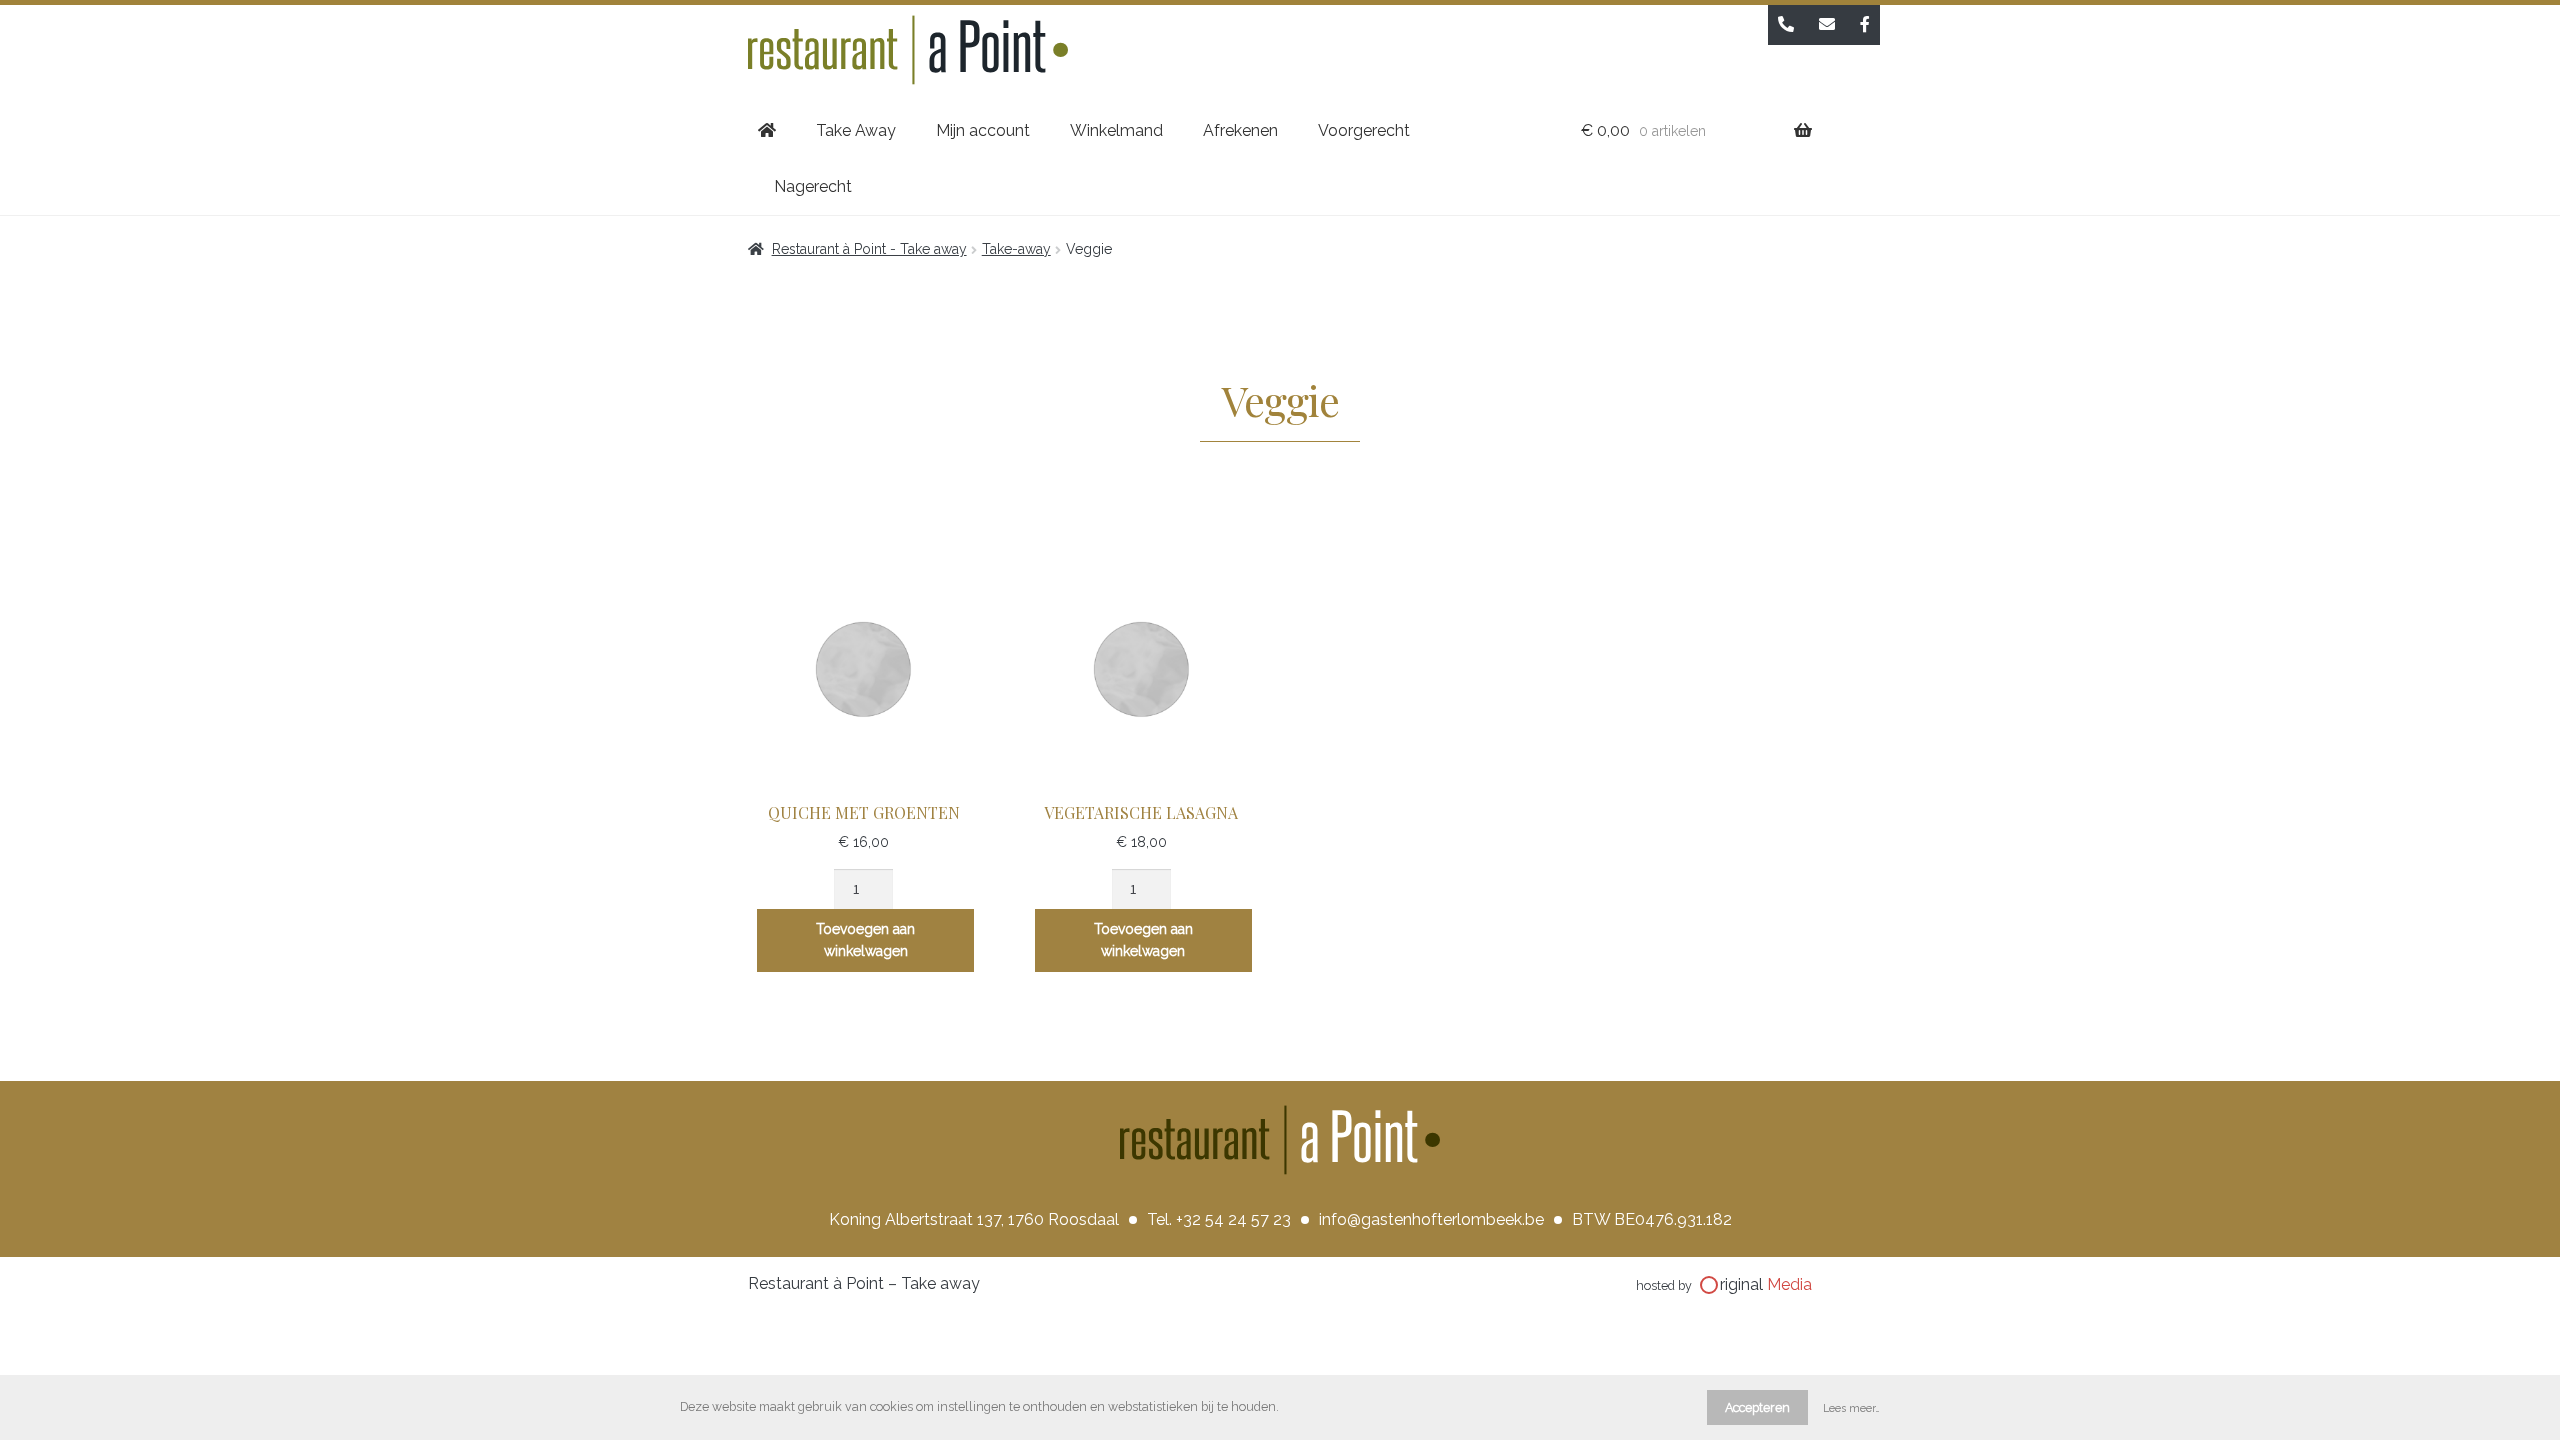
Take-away (1016, 249)
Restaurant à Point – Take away (864, 1283)
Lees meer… (1851, 1408)
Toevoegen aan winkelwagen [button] (865, 940)
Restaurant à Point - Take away (869, 249)
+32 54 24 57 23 (1233, 1219)
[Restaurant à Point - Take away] (1280, 54)
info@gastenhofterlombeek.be (1431, 1219)
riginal (1766, 1284)
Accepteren (1757, 1407)
